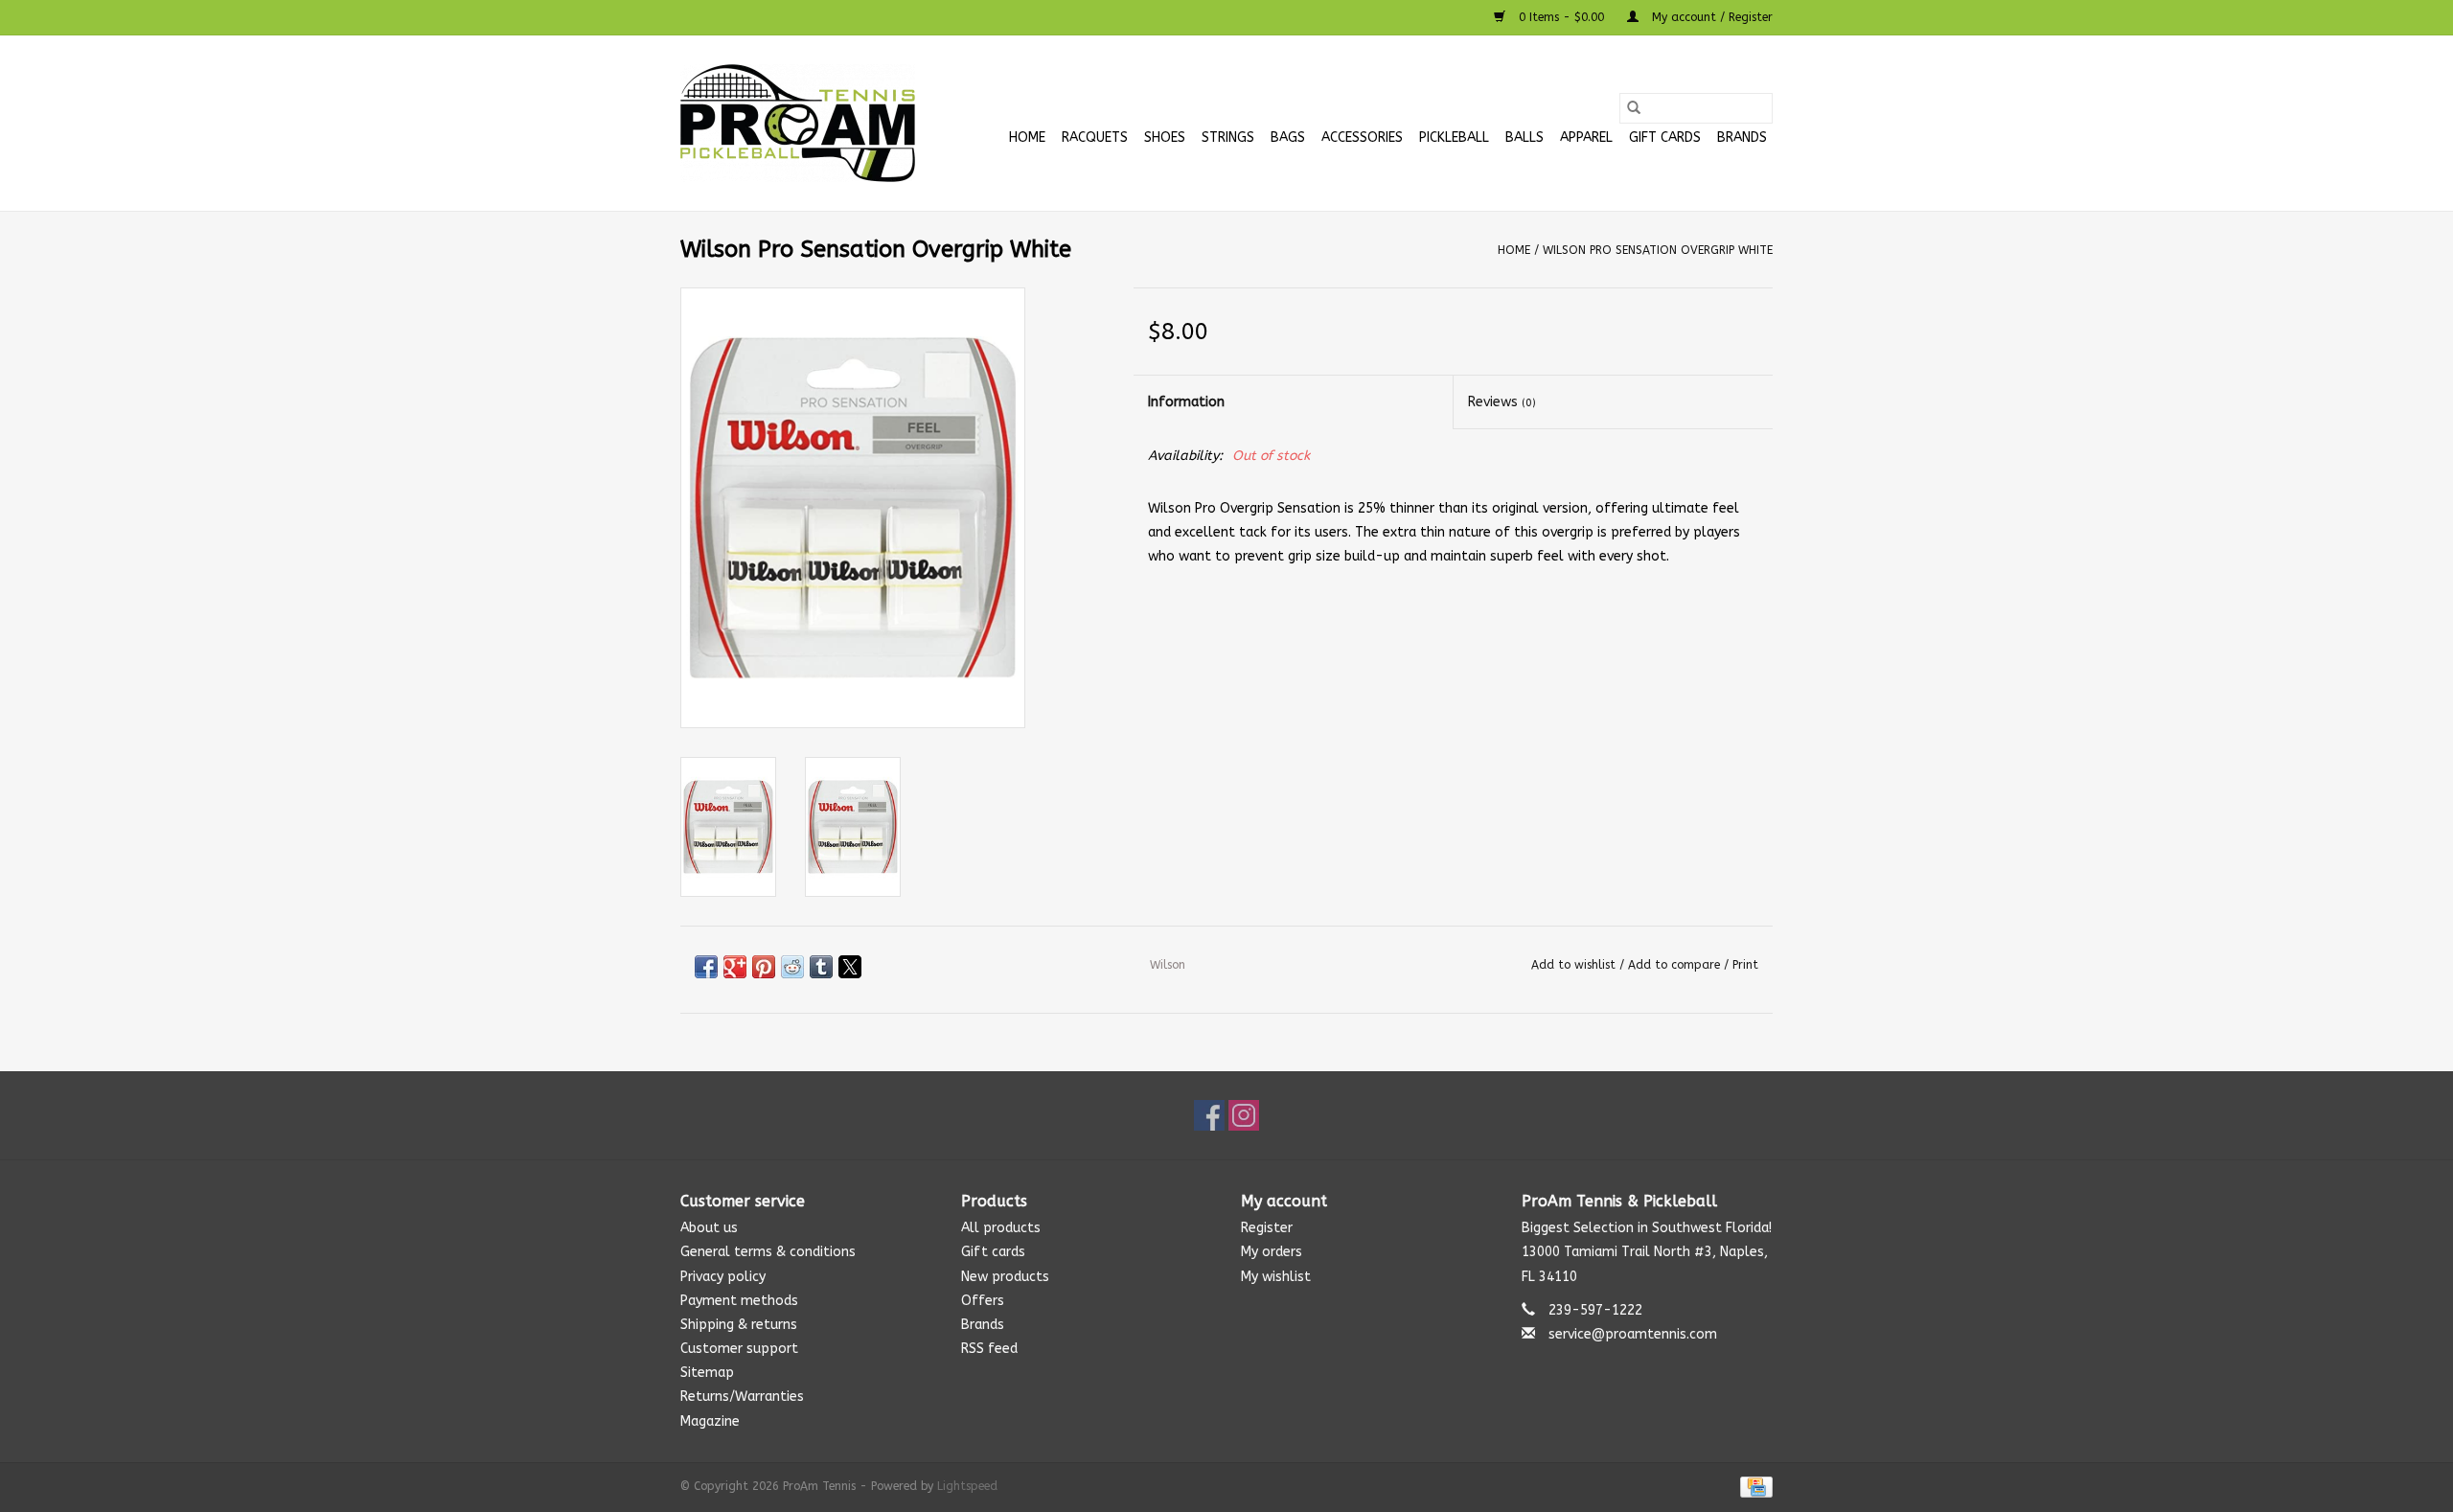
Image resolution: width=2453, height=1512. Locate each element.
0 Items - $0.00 (1561, 17)
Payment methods (739, 1301)
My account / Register (1710, 17)
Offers (983, 1301)
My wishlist (1276, 1277)
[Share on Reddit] (792, 967)
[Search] (1634, 108)
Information (1186, 402)
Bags (1288, 137)
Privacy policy (723, 1277)
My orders (1272, 1252)
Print (1745, 965)
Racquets (1095, 137)
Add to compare (1676, 965)
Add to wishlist (1575, 965)
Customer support (739, 1349)
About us (709, 1228)
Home (1027, 137)
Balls (1525, 137)
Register (1267, 1228)
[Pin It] (764, 967)
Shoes (1165, 137)
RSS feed (989, 1349)
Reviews (1502, 402)
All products (1001, 1228)
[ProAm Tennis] (798, 123)
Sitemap (707, 1373)
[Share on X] (850, 967)
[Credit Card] (1753, 1486)
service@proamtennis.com (1633, 1334)
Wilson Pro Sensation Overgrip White (1658, 250)
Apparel (1586, 137)
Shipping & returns (739, 1325)
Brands (1742, 137)
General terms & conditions (768, 1252)
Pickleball (1454, 137)
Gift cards (1665, 137)
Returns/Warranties (742, 1397)
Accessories (1362, 137)
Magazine (710, 1421)
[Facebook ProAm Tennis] (1209, 1115)
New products (1005, 1277)
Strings (1228, 137)
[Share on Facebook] (706, 967)
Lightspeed (967, 1486)
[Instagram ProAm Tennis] (1244, 1115)
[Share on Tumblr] (821, 967)
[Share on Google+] (735, 967)
